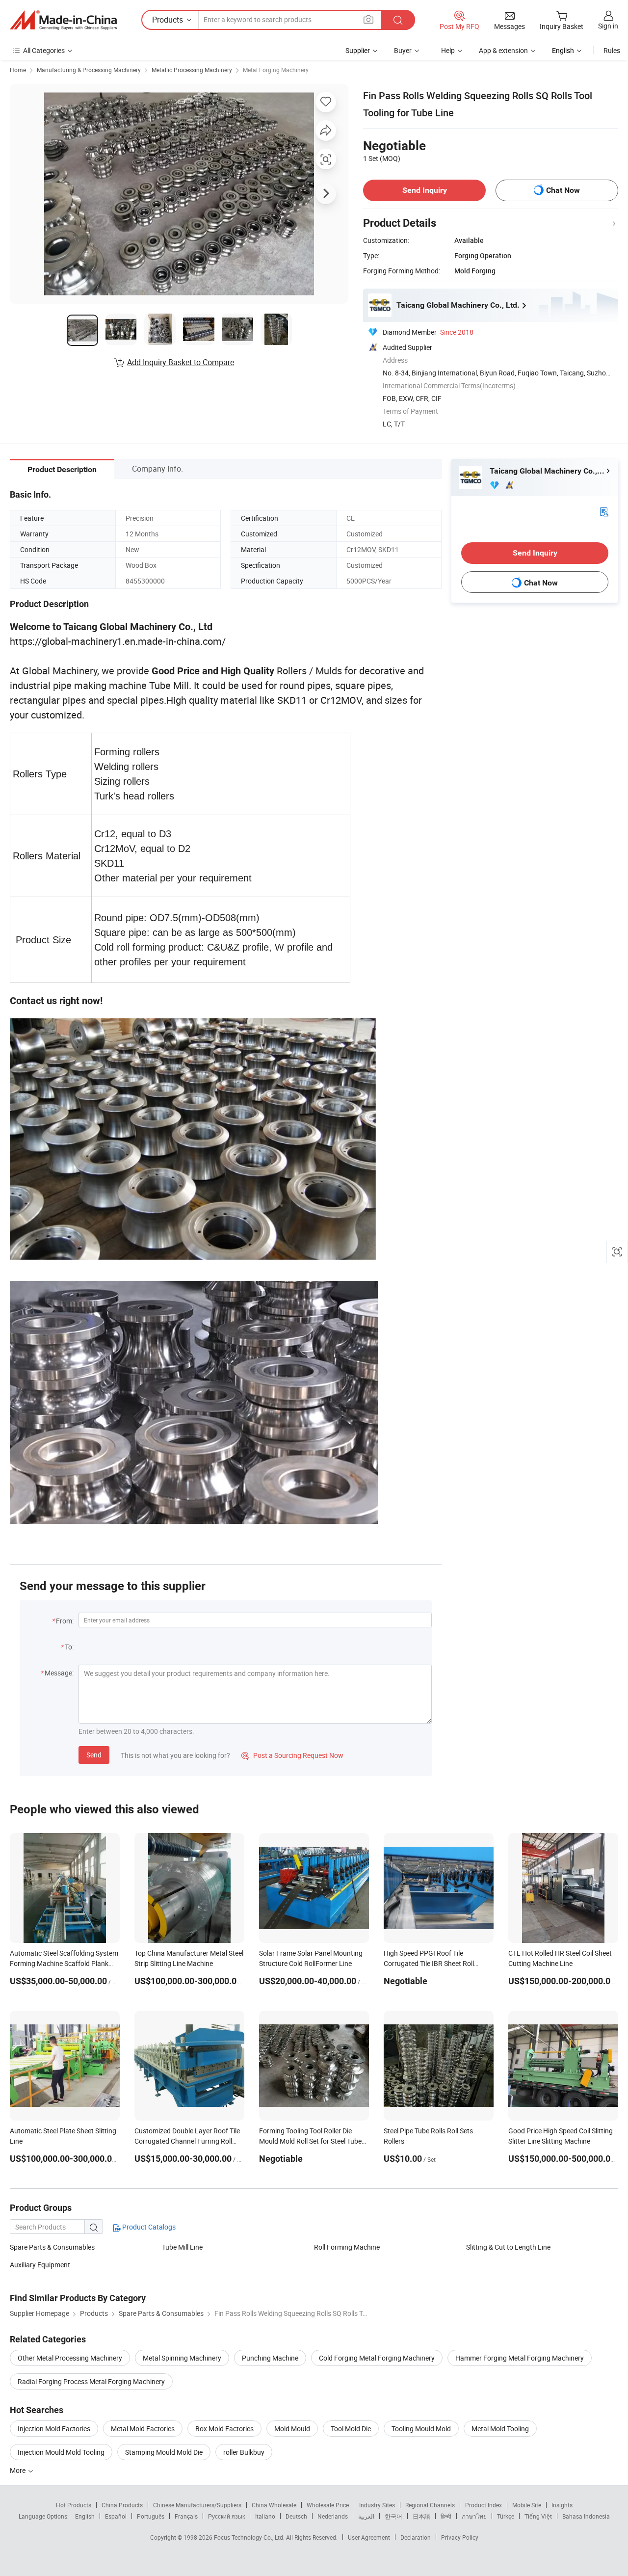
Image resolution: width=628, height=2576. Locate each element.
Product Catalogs (148, 2227)
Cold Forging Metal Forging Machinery (377, 2358)
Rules (612, 50)
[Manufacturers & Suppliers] (63, 20)
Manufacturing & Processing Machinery (89, 70)
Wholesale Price (328, 2505)
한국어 (393, 2516)
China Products (122, 2505)
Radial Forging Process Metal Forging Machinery (91, 2381)
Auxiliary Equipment (40, 2265)
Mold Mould (292, 2429)
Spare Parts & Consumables (52, 2247)
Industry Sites (377, 2505)
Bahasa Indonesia (586, 2516)
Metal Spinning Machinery (182, 2358)
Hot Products (74, 2505)
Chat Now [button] (563, 190)
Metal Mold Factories (143, 2429)
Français (186, 2516)
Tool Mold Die (351, 2429)
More (18, 2470)
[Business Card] (604, 511)
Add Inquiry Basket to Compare (181, 362)
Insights (562, 2505)
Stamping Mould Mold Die (164, 2452)
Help (448, 50)
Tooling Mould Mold (421, 2429)
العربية (366, 2516)
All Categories (44, 50)
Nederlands (333, 2516)
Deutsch (296, 2516)
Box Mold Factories (224, 2429)
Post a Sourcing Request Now (292, 1755)
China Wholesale (274, 2505)
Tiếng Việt (538, 2516)
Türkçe (506, 2516)
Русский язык (226, 2516)
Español (116, 2516)
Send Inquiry (425, 190)
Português (151, 2516)
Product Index (484, 2505)
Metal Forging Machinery (276, 70)
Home (18, 70)
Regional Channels (430, 2505)
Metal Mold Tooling (500, 2429)
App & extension (503, 50)
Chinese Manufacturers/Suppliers (197, 2505)
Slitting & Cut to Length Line (508, 2247)
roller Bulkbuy (244, 2452)
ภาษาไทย (474, 2516)
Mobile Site (527, 2505)
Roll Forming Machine (347, 2247)
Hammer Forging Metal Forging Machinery (520, 2358)
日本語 (421, 2516)
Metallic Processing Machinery (192, 70)
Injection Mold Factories (54, 2429)
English (85, 2516)
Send (94, 1755)
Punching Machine (270, 2358)
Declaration (416, 2537)
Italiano (265, 2516)
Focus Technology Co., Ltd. (250, 2537)
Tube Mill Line (182, 2247)
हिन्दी (446, 2516)
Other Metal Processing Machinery (70, 2358)
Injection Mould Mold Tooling (61, 2452)
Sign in (608, 26)
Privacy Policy (460, 2537)
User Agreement (369, 2537)
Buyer (403, 50)
